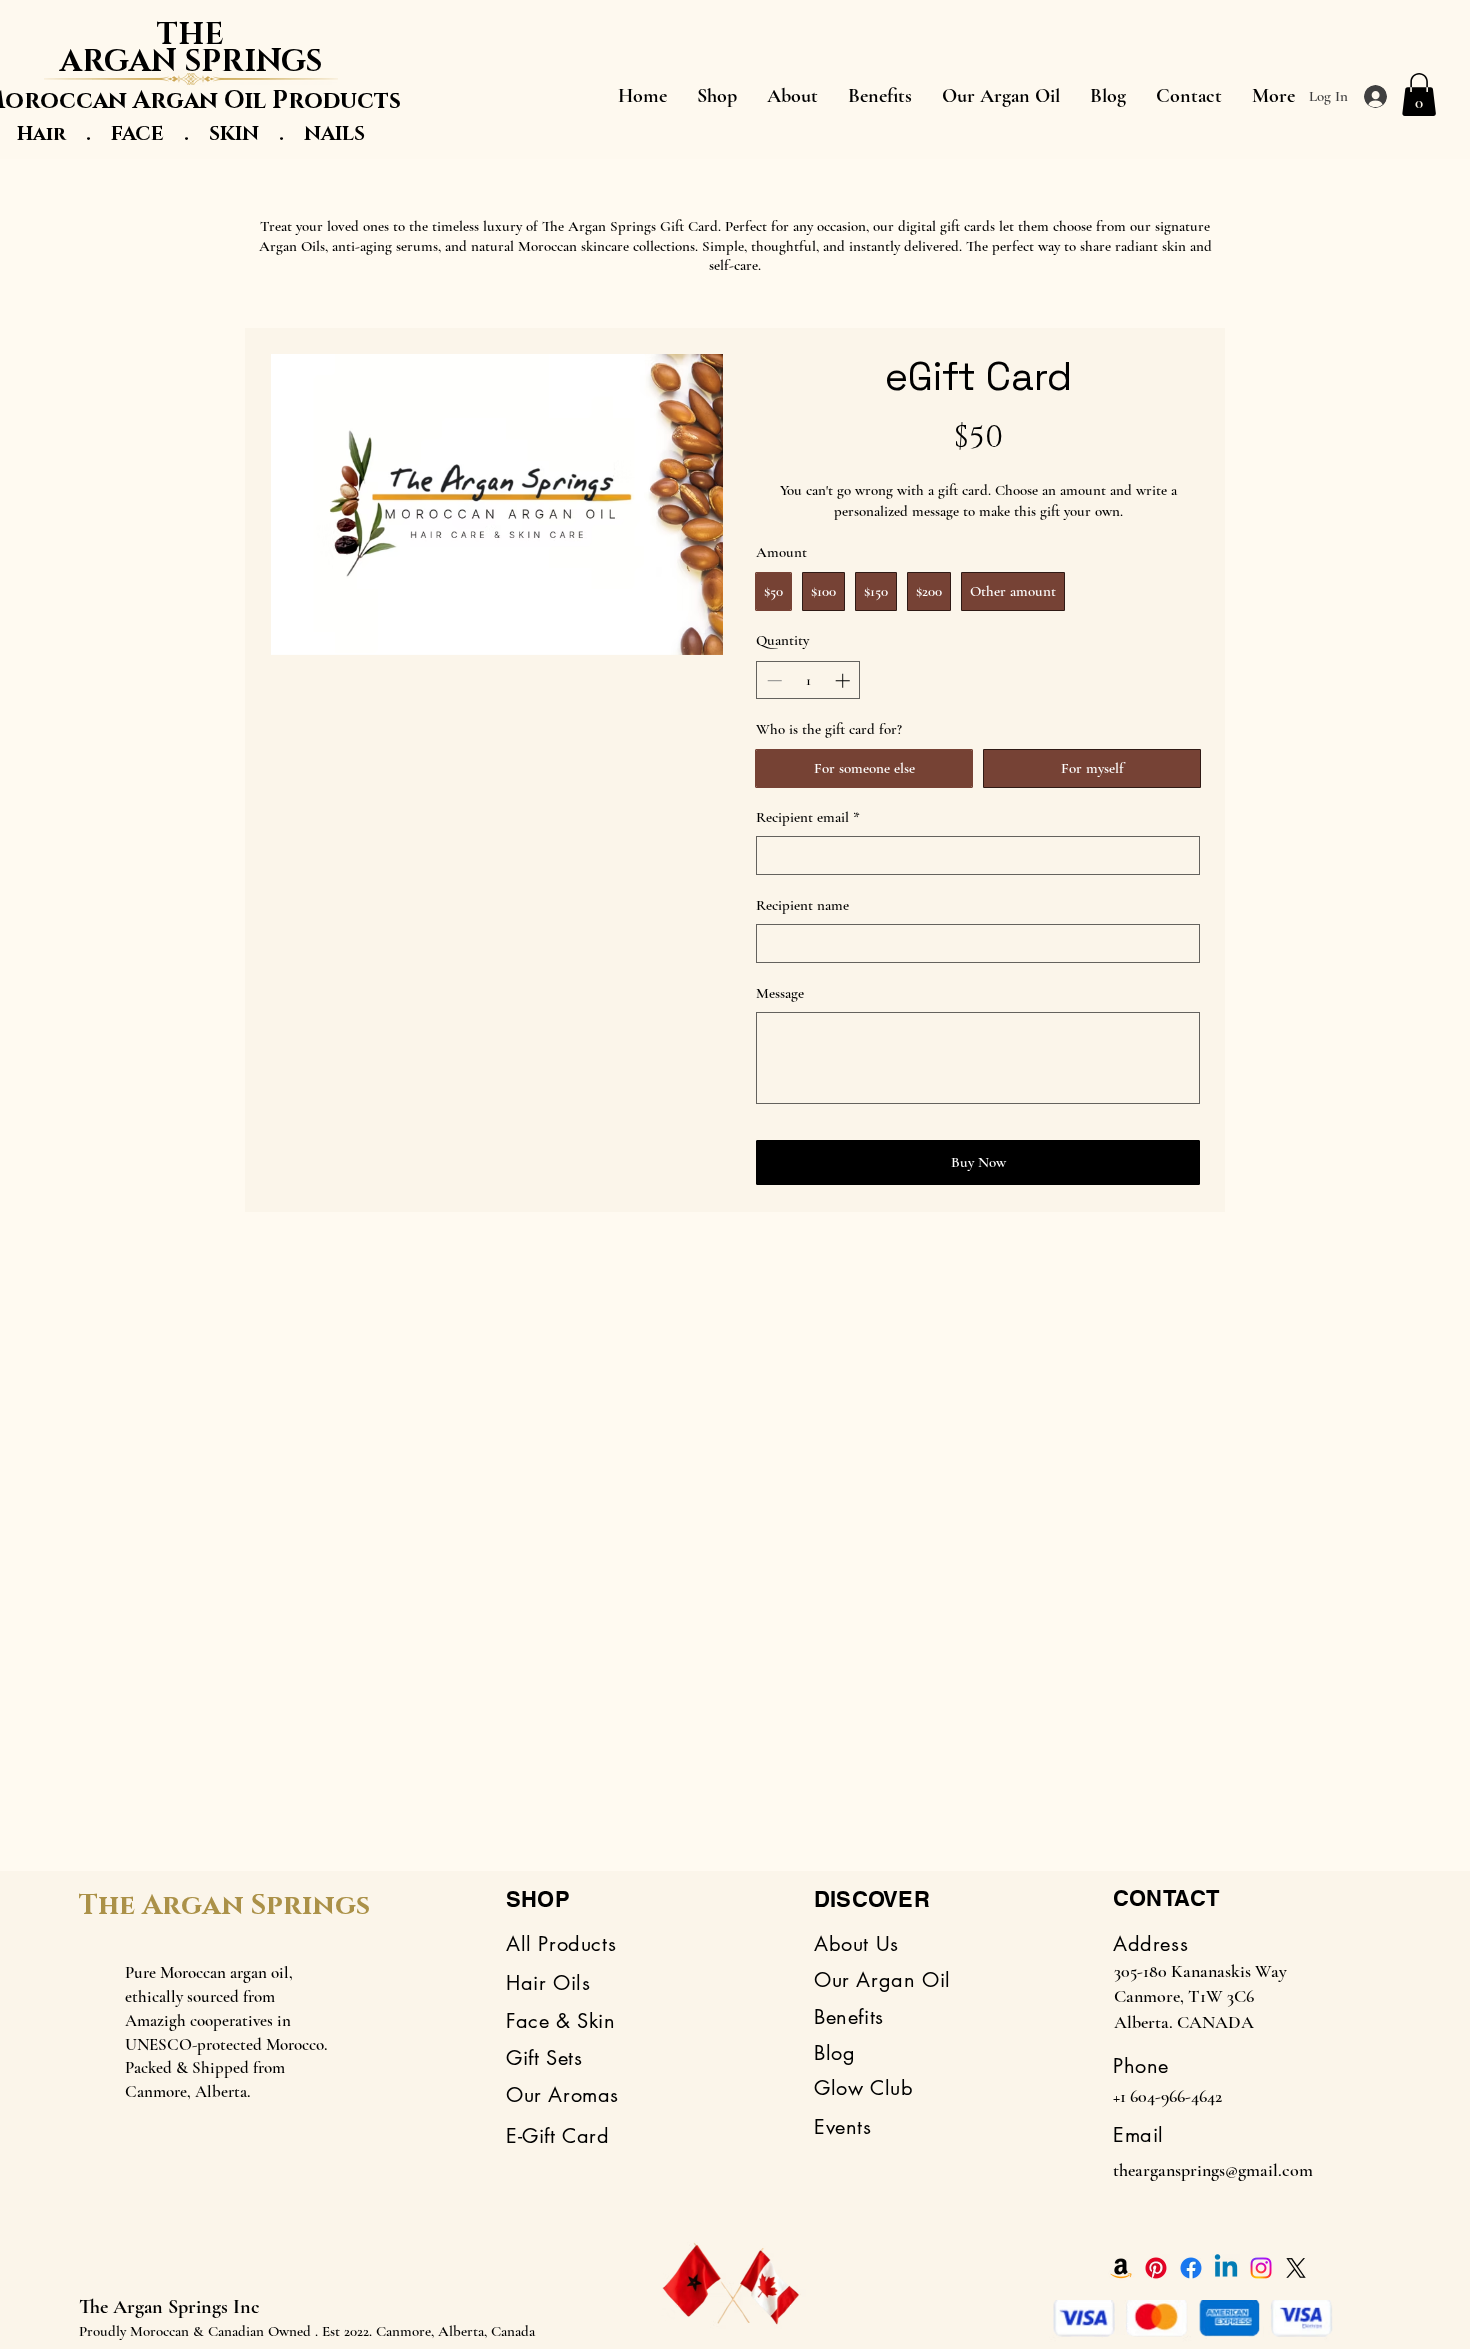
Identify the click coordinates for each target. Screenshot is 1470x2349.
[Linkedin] (1226, 2268)
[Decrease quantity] (772, 680)
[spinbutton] (808, 680)
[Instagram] (1261, 2268)
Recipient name (802, 905)
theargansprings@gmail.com (1213, 2170)
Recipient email (808, 817)
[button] (1419, 94)
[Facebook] (1191, 2268)
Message (780, 993)
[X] (1296, 2268)
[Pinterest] (1156, 2268)
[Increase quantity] (844, 680)
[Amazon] (1121, 2268)
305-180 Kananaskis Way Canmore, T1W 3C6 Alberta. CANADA (1200, 1996)
